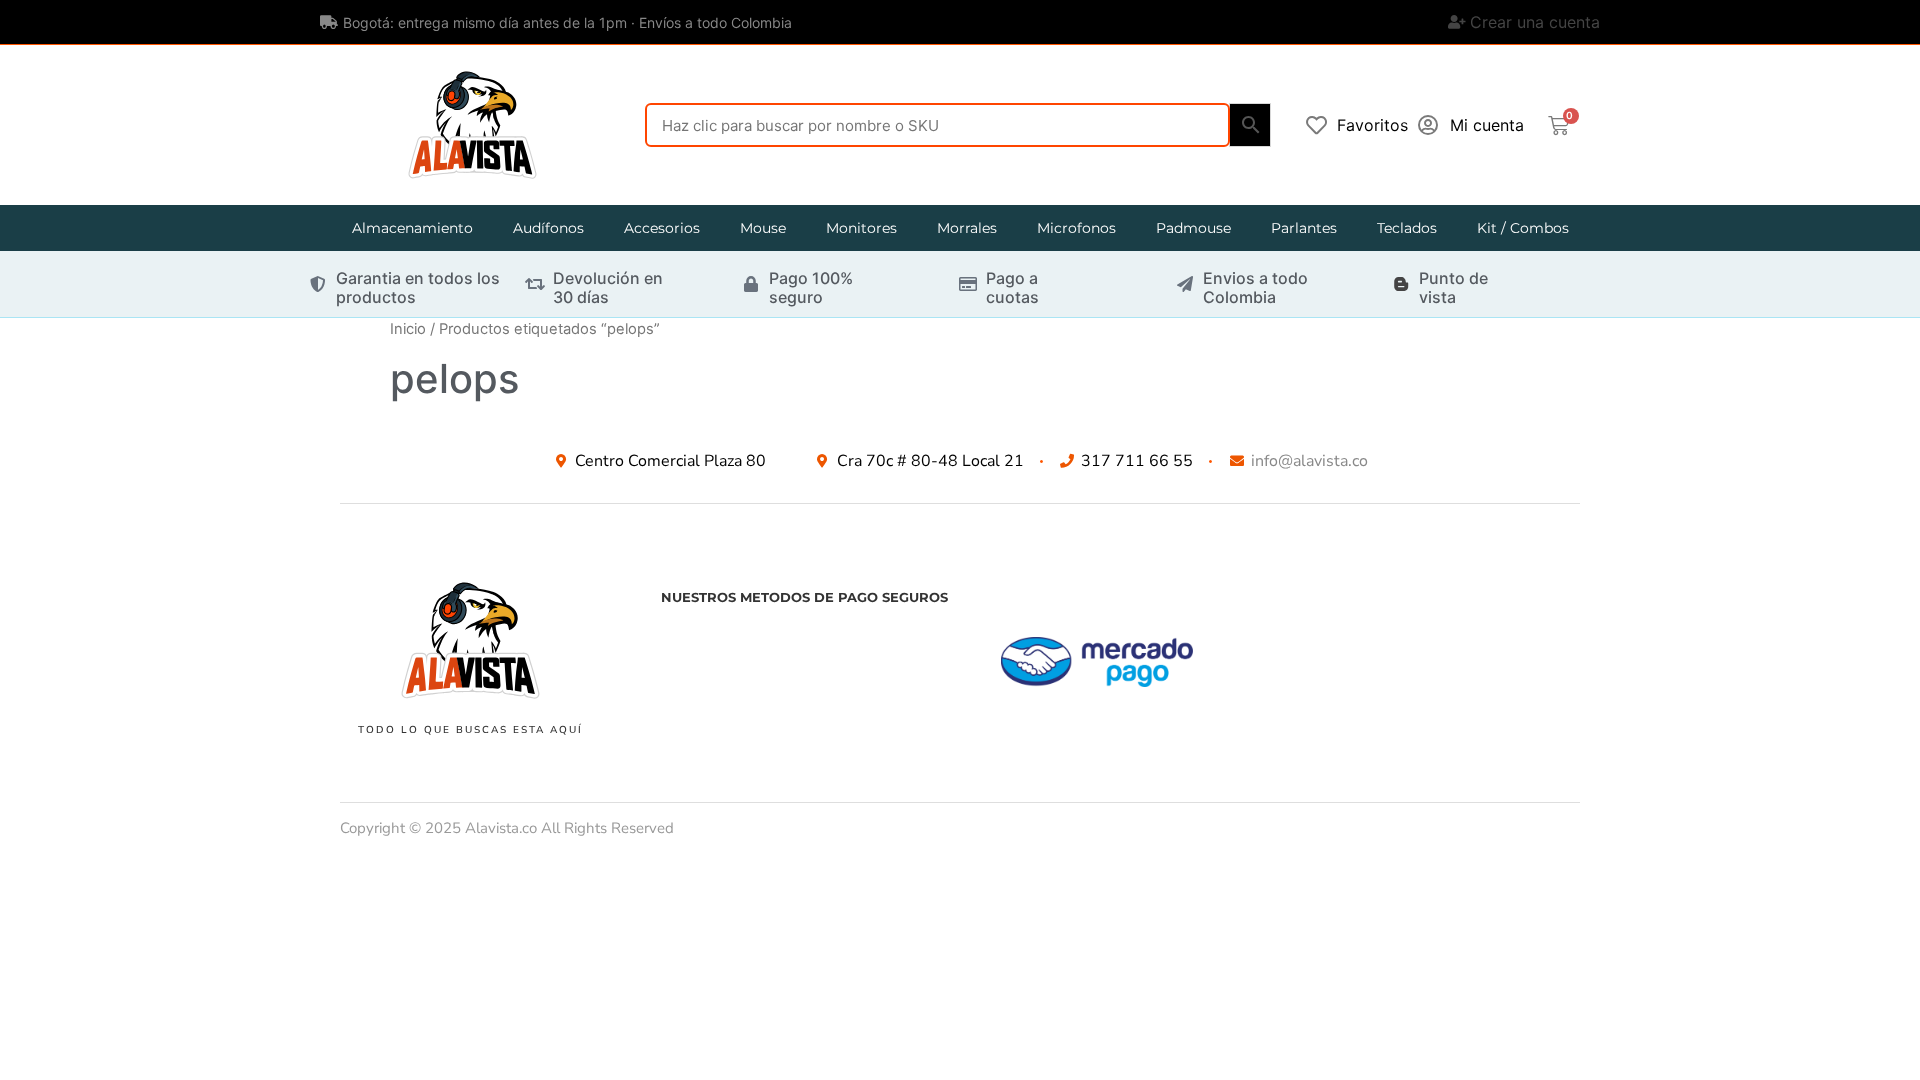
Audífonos (548, 228)
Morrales (967, 228)
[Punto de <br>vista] (1401, 284)
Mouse (763, 228)
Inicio (408, 329)
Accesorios (662, 228)
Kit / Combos (1523, 228)
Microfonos (1076, 228)
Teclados (1407, 228)
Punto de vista (1453, 287)
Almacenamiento (412, 228)
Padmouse (1193, 228)
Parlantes (1304, 228)
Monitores (861, 228)
